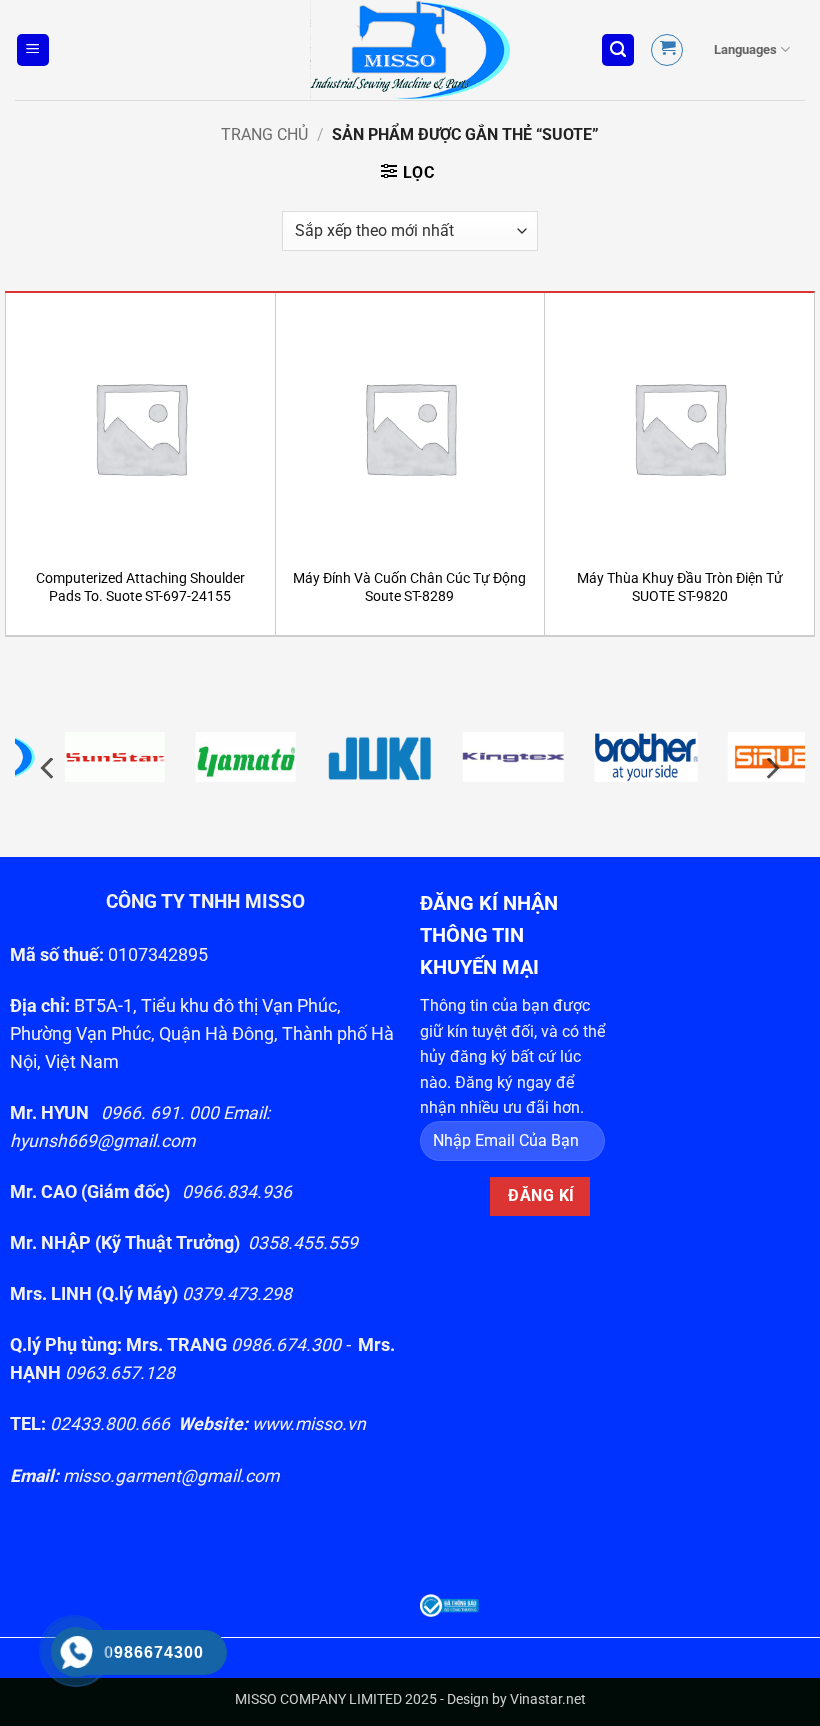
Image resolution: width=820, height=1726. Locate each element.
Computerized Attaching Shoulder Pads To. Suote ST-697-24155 (140, 588)
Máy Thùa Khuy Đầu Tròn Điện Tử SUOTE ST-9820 (680, 588)
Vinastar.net (548, 1699)
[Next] (771, 768)
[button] (33, 50)
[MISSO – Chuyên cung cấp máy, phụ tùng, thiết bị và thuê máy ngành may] (410, 50)
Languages (745, 49)
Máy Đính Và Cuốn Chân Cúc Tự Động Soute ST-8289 (409, 588)
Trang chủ (264, 134)
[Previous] (49, 768)
